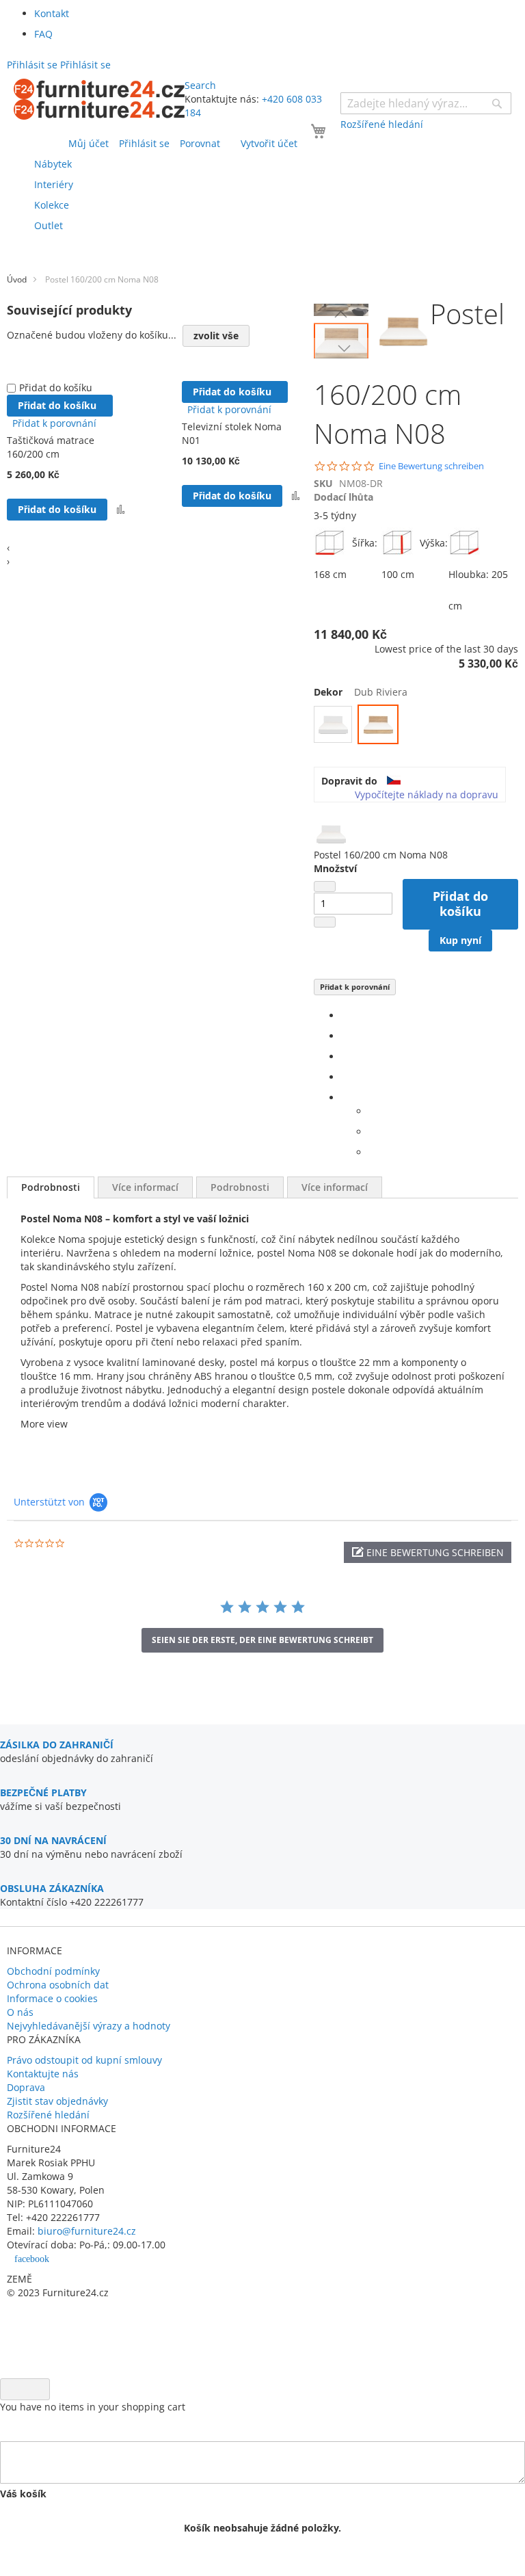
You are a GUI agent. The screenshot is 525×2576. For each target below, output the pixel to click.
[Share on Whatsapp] (372, 1111)
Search (200, 85)
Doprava (26, 2087)
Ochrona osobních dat (58, 1985)
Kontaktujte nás (43, 2074)
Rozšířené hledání (48, 2115)
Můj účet (89, 143)
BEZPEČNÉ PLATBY (43, 1792)
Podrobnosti (51, 1187)
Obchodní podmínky (53, 1971)
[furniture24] (99, 99)
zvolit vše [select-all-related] (216, 336)
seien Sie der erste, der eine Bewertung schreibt (262, 1640)
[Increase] (325, 922)
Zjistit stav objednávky (57, 2101)
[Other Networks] (345, 1098)
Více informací (145, 1187)
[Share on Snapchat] (372, 1132)
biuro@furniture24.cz (87, 2231)
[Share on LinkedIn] (345, 1056)
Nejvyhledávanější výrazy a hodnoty (89, 2026)
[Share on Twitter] (345, 1036)
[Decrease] (325, 886)
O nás (20, 2012)
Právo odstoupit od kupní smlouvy (84, 2060)
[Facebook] (345, 1015)
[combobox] (426, 103)
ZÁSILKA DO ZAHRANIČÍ (57, 1745)
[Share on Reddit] (372, 1152)
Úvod (17, 279)
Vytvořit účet (269, 143)
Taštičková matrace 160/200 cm (51, 447)
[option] (333, 724)
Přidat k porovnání (355, 987)
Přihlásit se (144, 143)
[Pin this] (345, 1077)
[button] (341, 314)
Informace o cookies (52, 1998)
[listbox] (416, 726)
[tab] (51, 1187)
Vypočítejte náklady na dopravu (427, 794)
